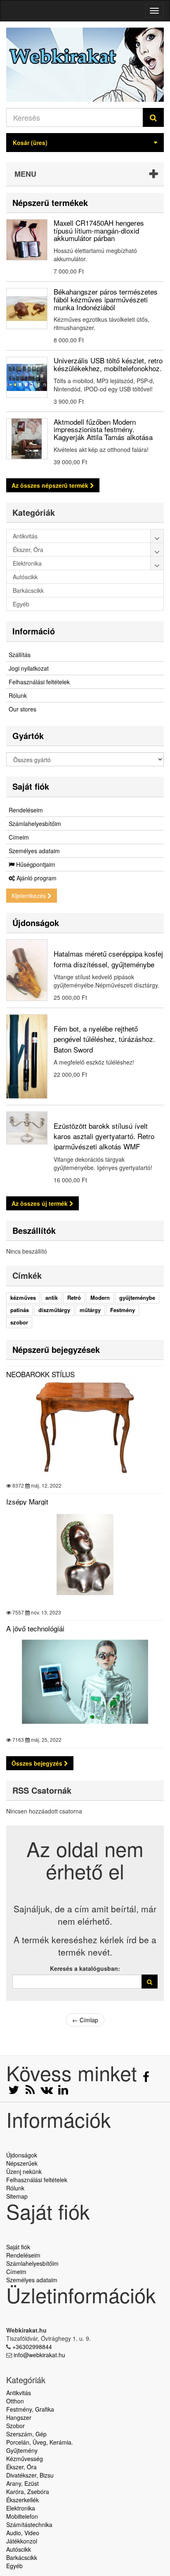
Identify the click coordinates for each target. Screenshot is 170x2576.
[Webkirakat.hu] (85, 65)
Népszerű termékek (50, 202)
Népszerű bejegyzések (56, 1349)
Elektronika (21, 2508)
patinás (20, 1310)
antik (52, 1297)
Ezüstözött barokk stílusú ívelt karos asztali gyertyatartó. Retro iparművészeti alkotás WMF (104, 1136)
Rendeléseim (26, 810)
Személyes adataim (34, 851)
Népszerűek (22, 2163)
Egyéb (14, 2566)
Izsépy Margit (27, 1501)
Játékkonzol (22, 2541)
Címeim (19, 837)
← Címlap (85, 2020)
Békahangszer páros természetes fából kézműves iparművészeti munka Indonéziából (106, 299)
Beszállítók (34, 1230)
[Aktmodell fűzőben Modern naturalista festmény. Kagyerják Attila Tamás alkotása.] (27, 439)
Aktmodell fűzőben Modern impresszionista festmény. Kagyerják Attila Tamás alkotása (103, 429)
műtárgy (90, 1310)
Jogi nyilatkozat (29, 668)
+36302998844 (32, 2347)
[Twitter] (14, 2092)
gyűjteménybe (137, 1297)
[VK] (47, 2092)
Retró (74, 1297)
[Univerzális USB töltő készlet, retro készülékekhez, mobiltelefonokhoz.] (27, 377)
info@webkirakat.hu (39, 2355)
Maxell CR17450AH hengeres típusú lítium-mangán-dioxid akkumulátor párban (99, 230)
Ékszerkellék (22, 2500)
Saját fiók (31, 786)
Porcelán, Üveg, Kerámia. (40, 2442)
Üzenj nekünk (24, 2171)
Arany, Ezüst (22, 2483)
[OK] (150, 1982)
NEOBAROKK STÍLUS (40, 1374)
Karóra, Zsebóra (28, 2492)
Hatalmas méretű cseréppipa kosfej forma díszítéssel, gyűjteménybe (108, 959)
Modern (100, 1297)
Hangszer (19, 2417)
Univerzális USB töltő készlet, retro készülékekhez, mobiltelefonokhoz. (108, 364)
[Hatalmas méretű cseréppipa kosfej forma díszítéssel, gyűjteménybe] (27, 970)
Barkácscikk (22, 2557)
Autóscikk (19, 2549)
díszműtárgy (54, 1310)
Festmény (123, 1310)
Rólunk (18, 695)
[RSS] (31, 2092)
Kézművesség (25, 2459)
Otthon (15, 2401)
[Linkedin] (63, 2092)
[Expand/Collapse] (157, 536)
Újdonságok (36, 923)
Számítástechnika (29, 2525)
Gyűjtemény (22, 2450)
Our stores (22, 709)
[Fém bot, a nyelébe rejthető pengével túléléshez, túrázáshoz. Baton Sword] (27, 1056)
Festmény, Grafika (30, 2409)
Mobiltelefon (22, 2516)
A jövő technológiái (35, 1628)
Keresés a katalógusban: (85, 1968)
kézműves (23, 1297)
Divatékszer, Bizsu (30, 2475)
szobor (19, 1322)
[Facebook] (146, 2079)
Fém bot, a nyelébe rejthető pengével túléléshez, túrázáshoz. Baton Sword (104, 1039)
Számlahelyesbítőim (35, 824)
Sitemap (17, 2196)
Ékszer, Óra (21, 2467)
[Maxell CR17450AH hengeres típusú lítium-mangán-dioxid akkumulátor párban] (27, 240)
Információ (34, 631)
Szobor (15, 2426)
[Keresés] (153, 117)
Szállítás (20, 655)
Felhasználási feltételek (39, 682)
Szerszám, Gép (26, 2434)
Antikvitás (19, 2393)
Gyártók (28, 736)
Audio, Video (23, 2533)
